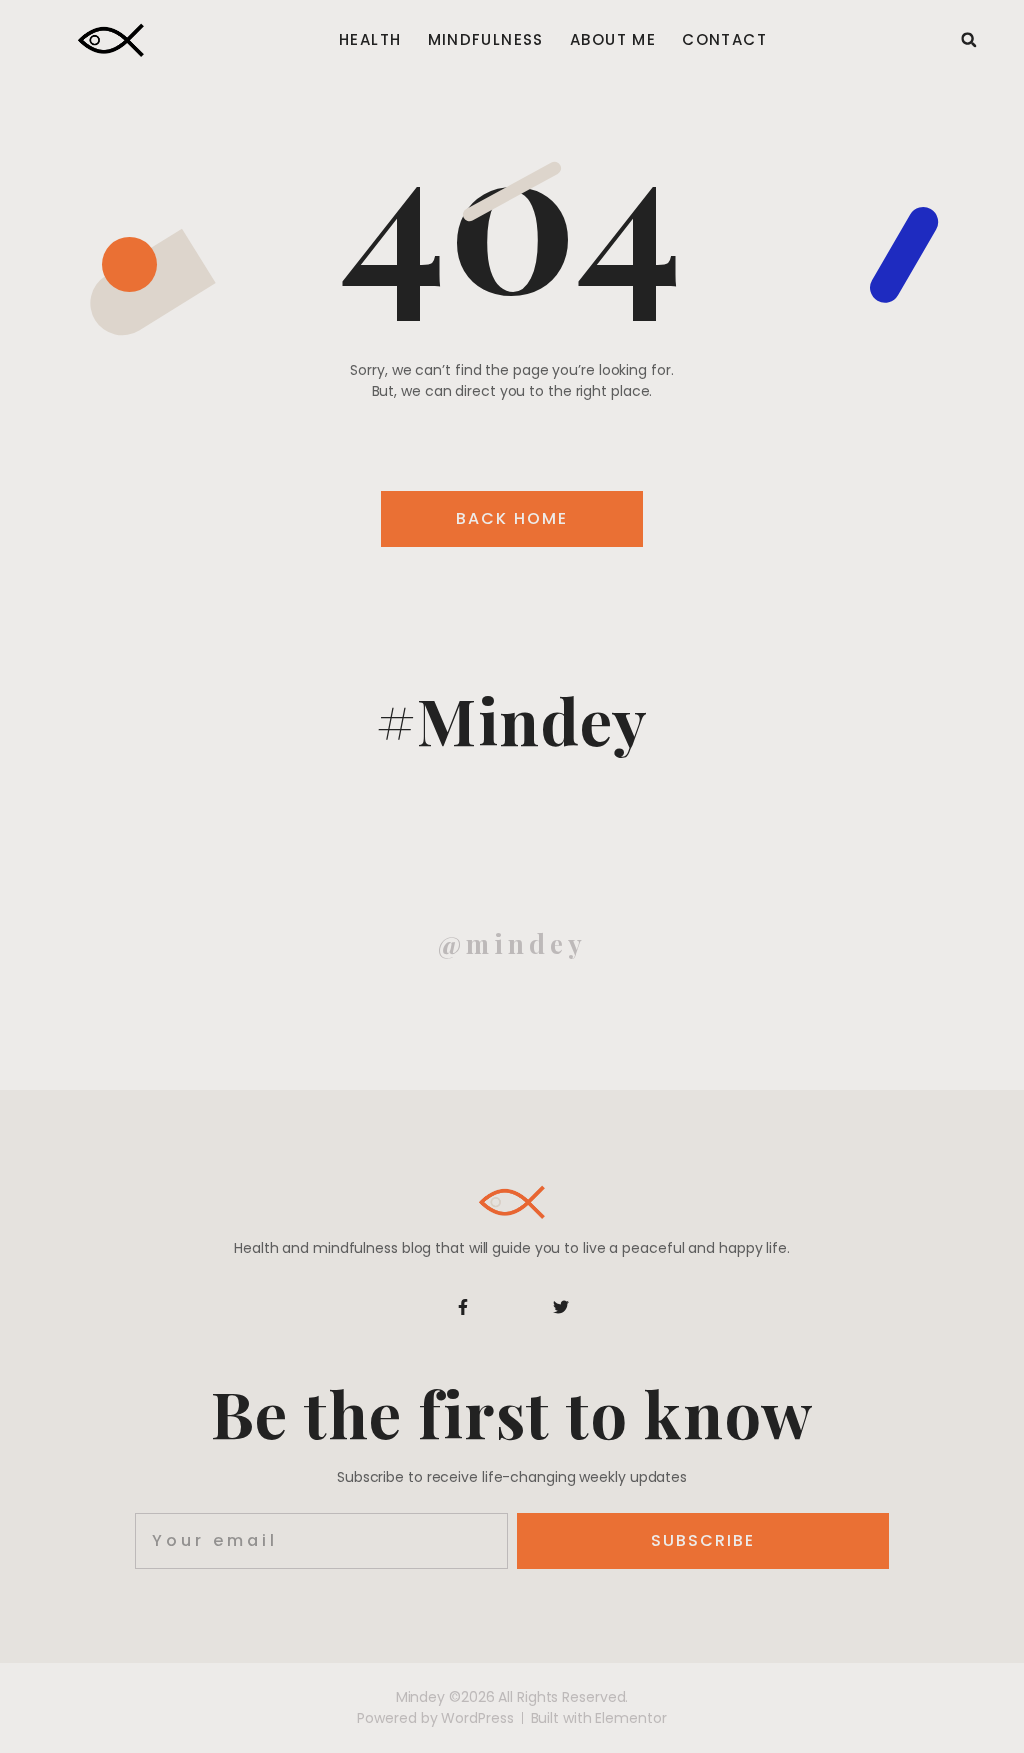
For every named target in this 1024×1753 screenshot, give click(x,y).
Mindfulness (486, 40)
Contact (724, 40)
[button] (969, 40)
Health (370, 40)
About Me (613, 40)
